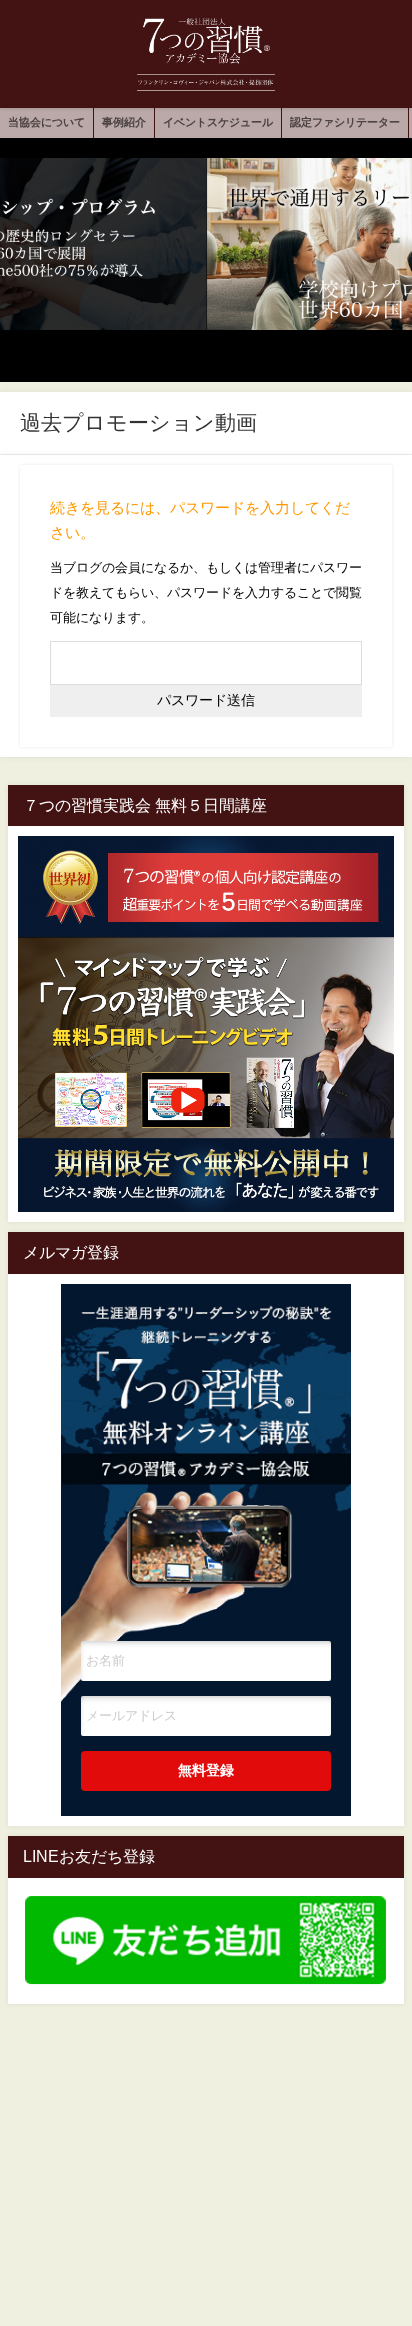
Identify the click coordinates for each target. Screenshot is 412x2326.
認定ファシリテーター (345, 122)
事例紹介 (124, 122)
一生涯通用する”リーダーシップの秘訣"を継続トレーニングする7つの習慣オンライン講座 (206, 1434)
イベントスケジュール (218, 122)
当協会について (46, 122)
